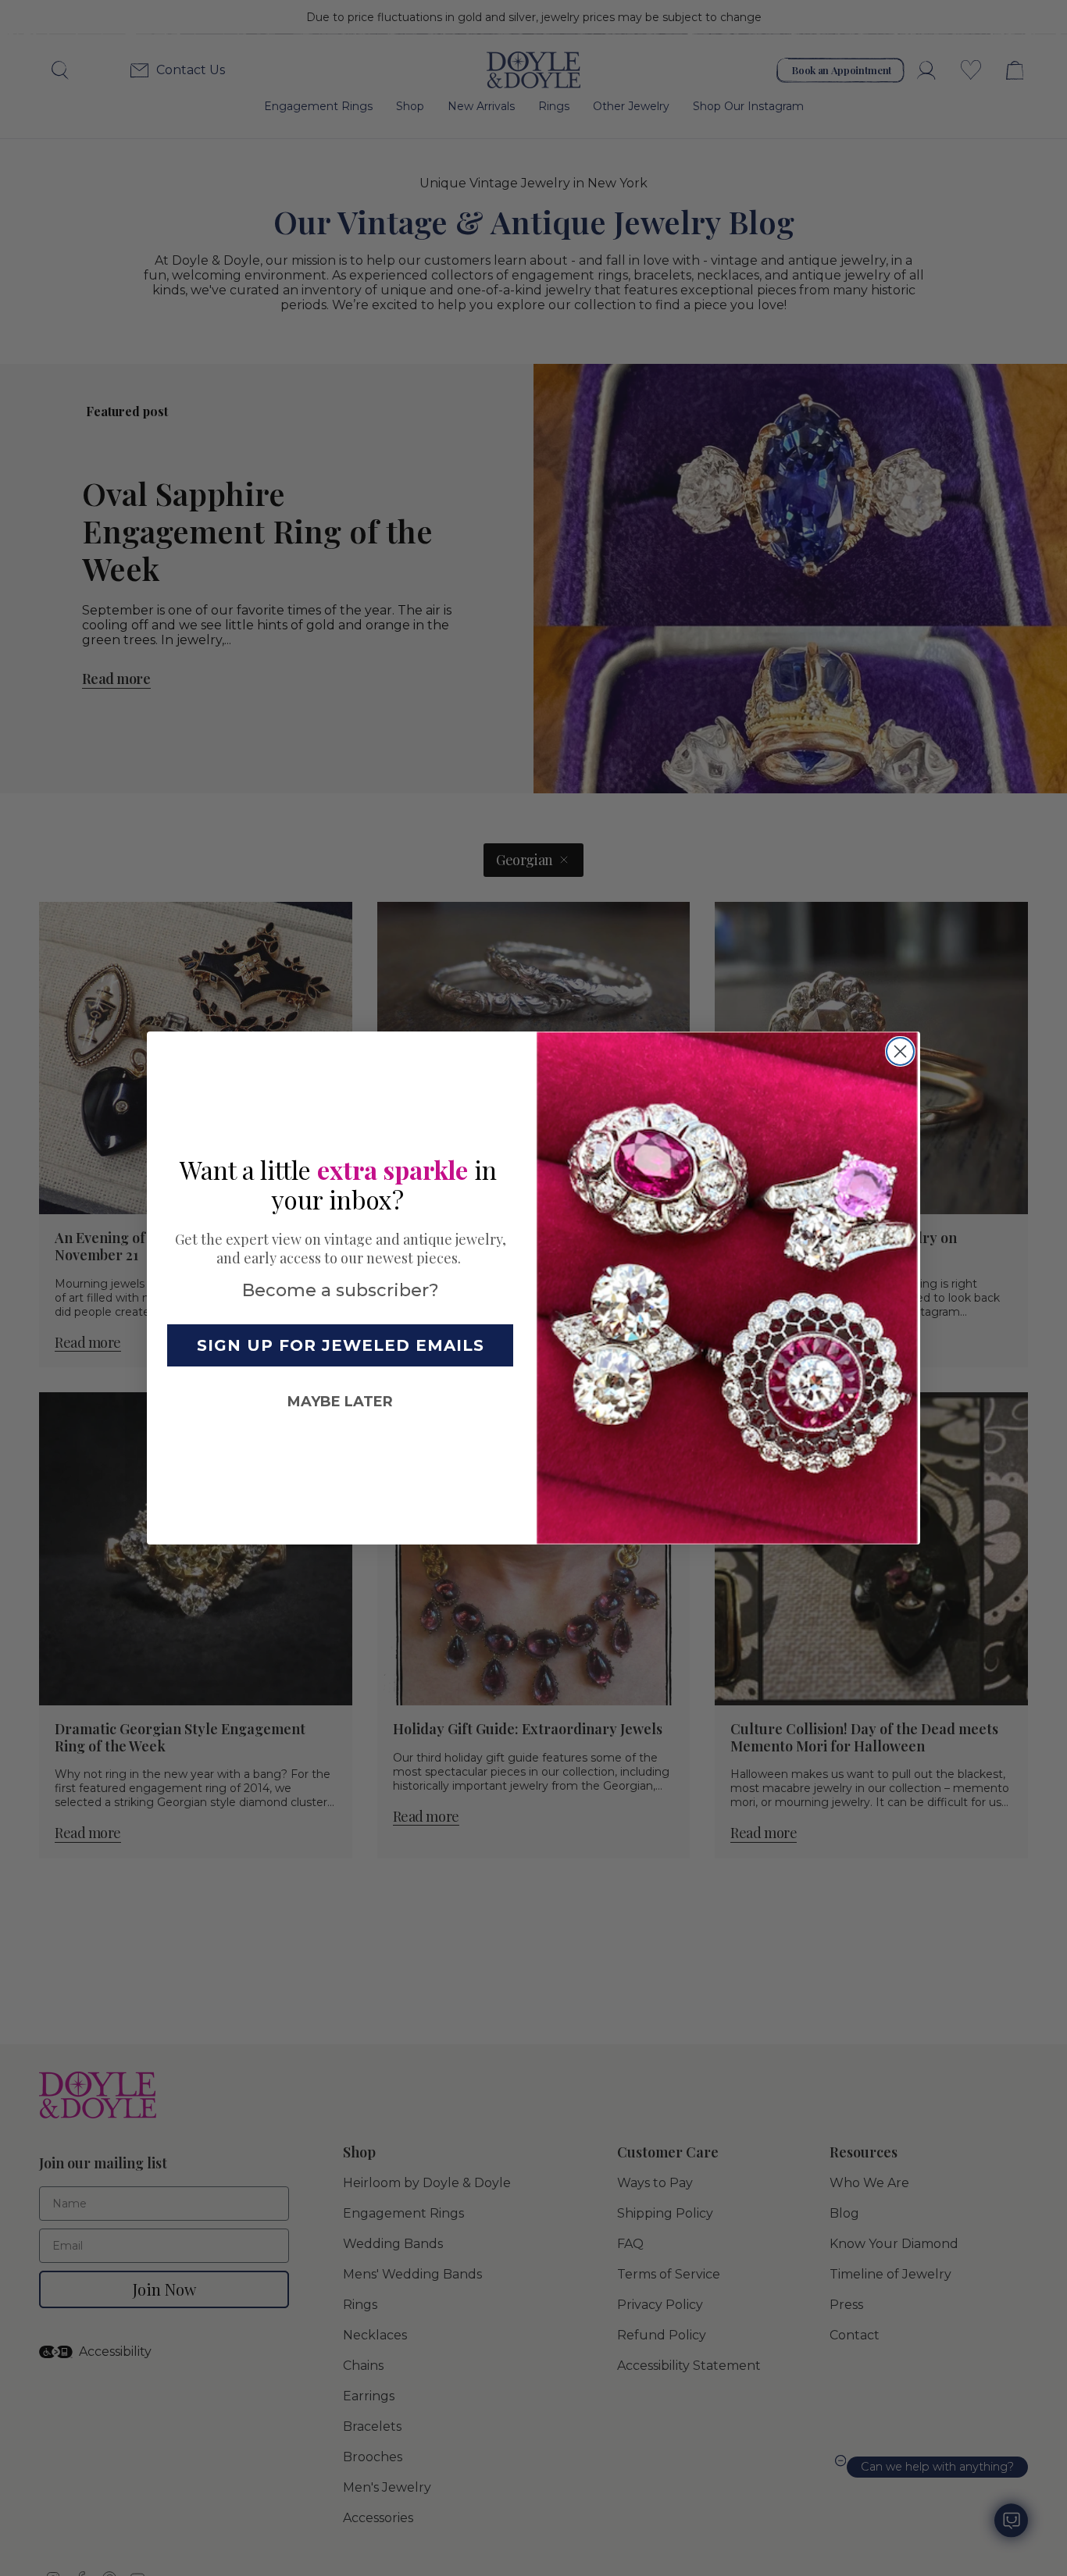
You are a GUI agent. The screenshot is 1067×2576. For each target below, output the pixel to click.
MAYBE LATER (340, 1402)
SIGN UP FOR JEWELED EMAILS (341, 1345)
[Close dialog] (900, 1051)
